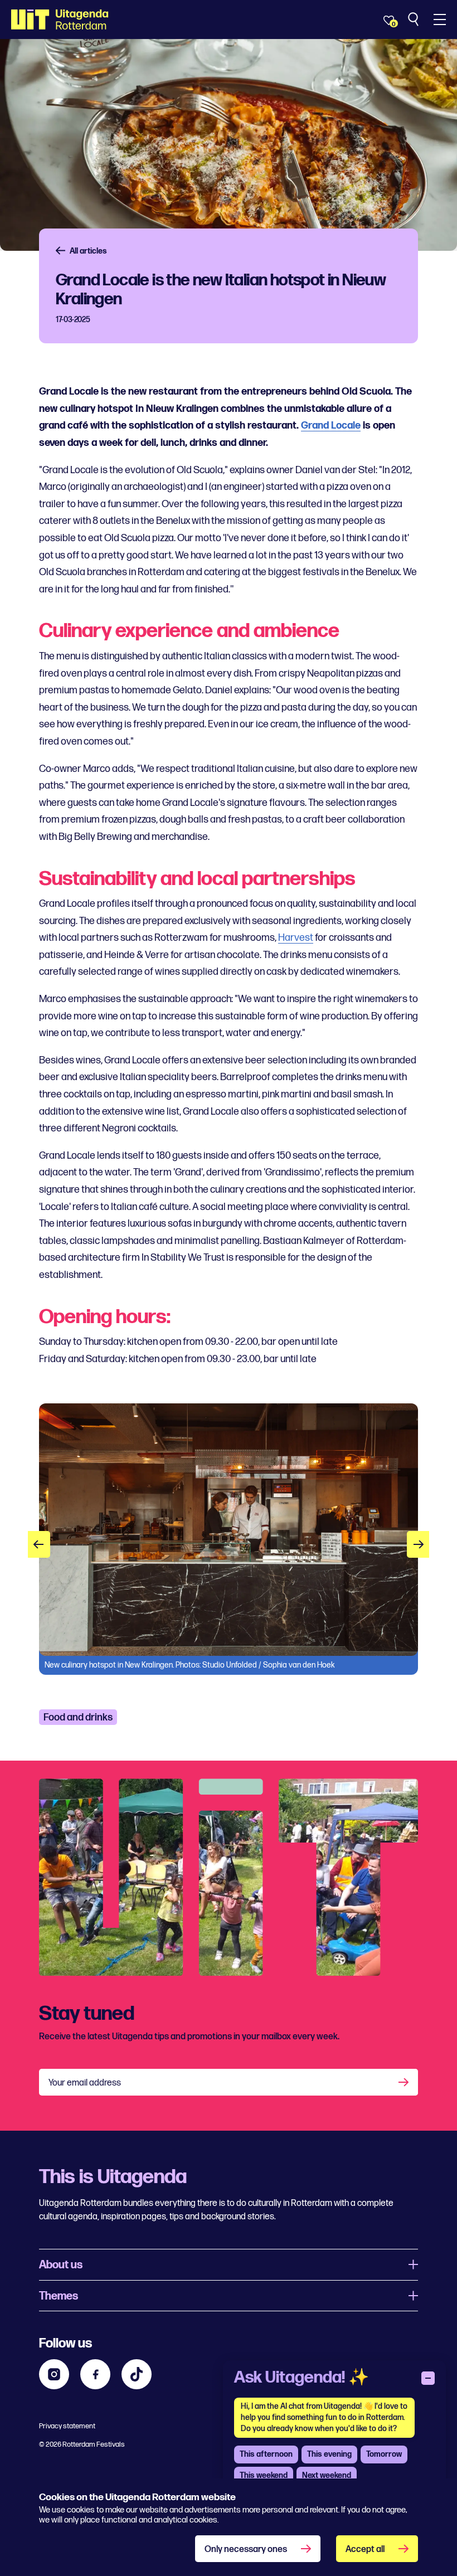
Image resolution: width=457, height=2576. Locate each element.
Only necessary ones (246, 2550)
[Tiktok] (137, 2374)
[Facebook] (95, 2374)
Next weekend (327, 2475)
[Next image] (418, 1544)
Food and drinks (78, 1717)
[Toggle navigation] (440, 20)
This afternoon (266, 2454)
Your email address (85, 2083)
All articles (88, 251)
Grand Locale (331, 426)
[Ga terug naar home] (60, 20)
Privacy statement (67, 2426)
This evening (329, 2454)
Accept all (365, 2550)
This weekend (264, 2475)
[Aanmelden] (405, 2082)
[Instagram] (54, 2374)
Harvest (296, 938)
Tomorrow (384, 2454)
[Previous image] (39, 1544)
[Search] (414, 20)
